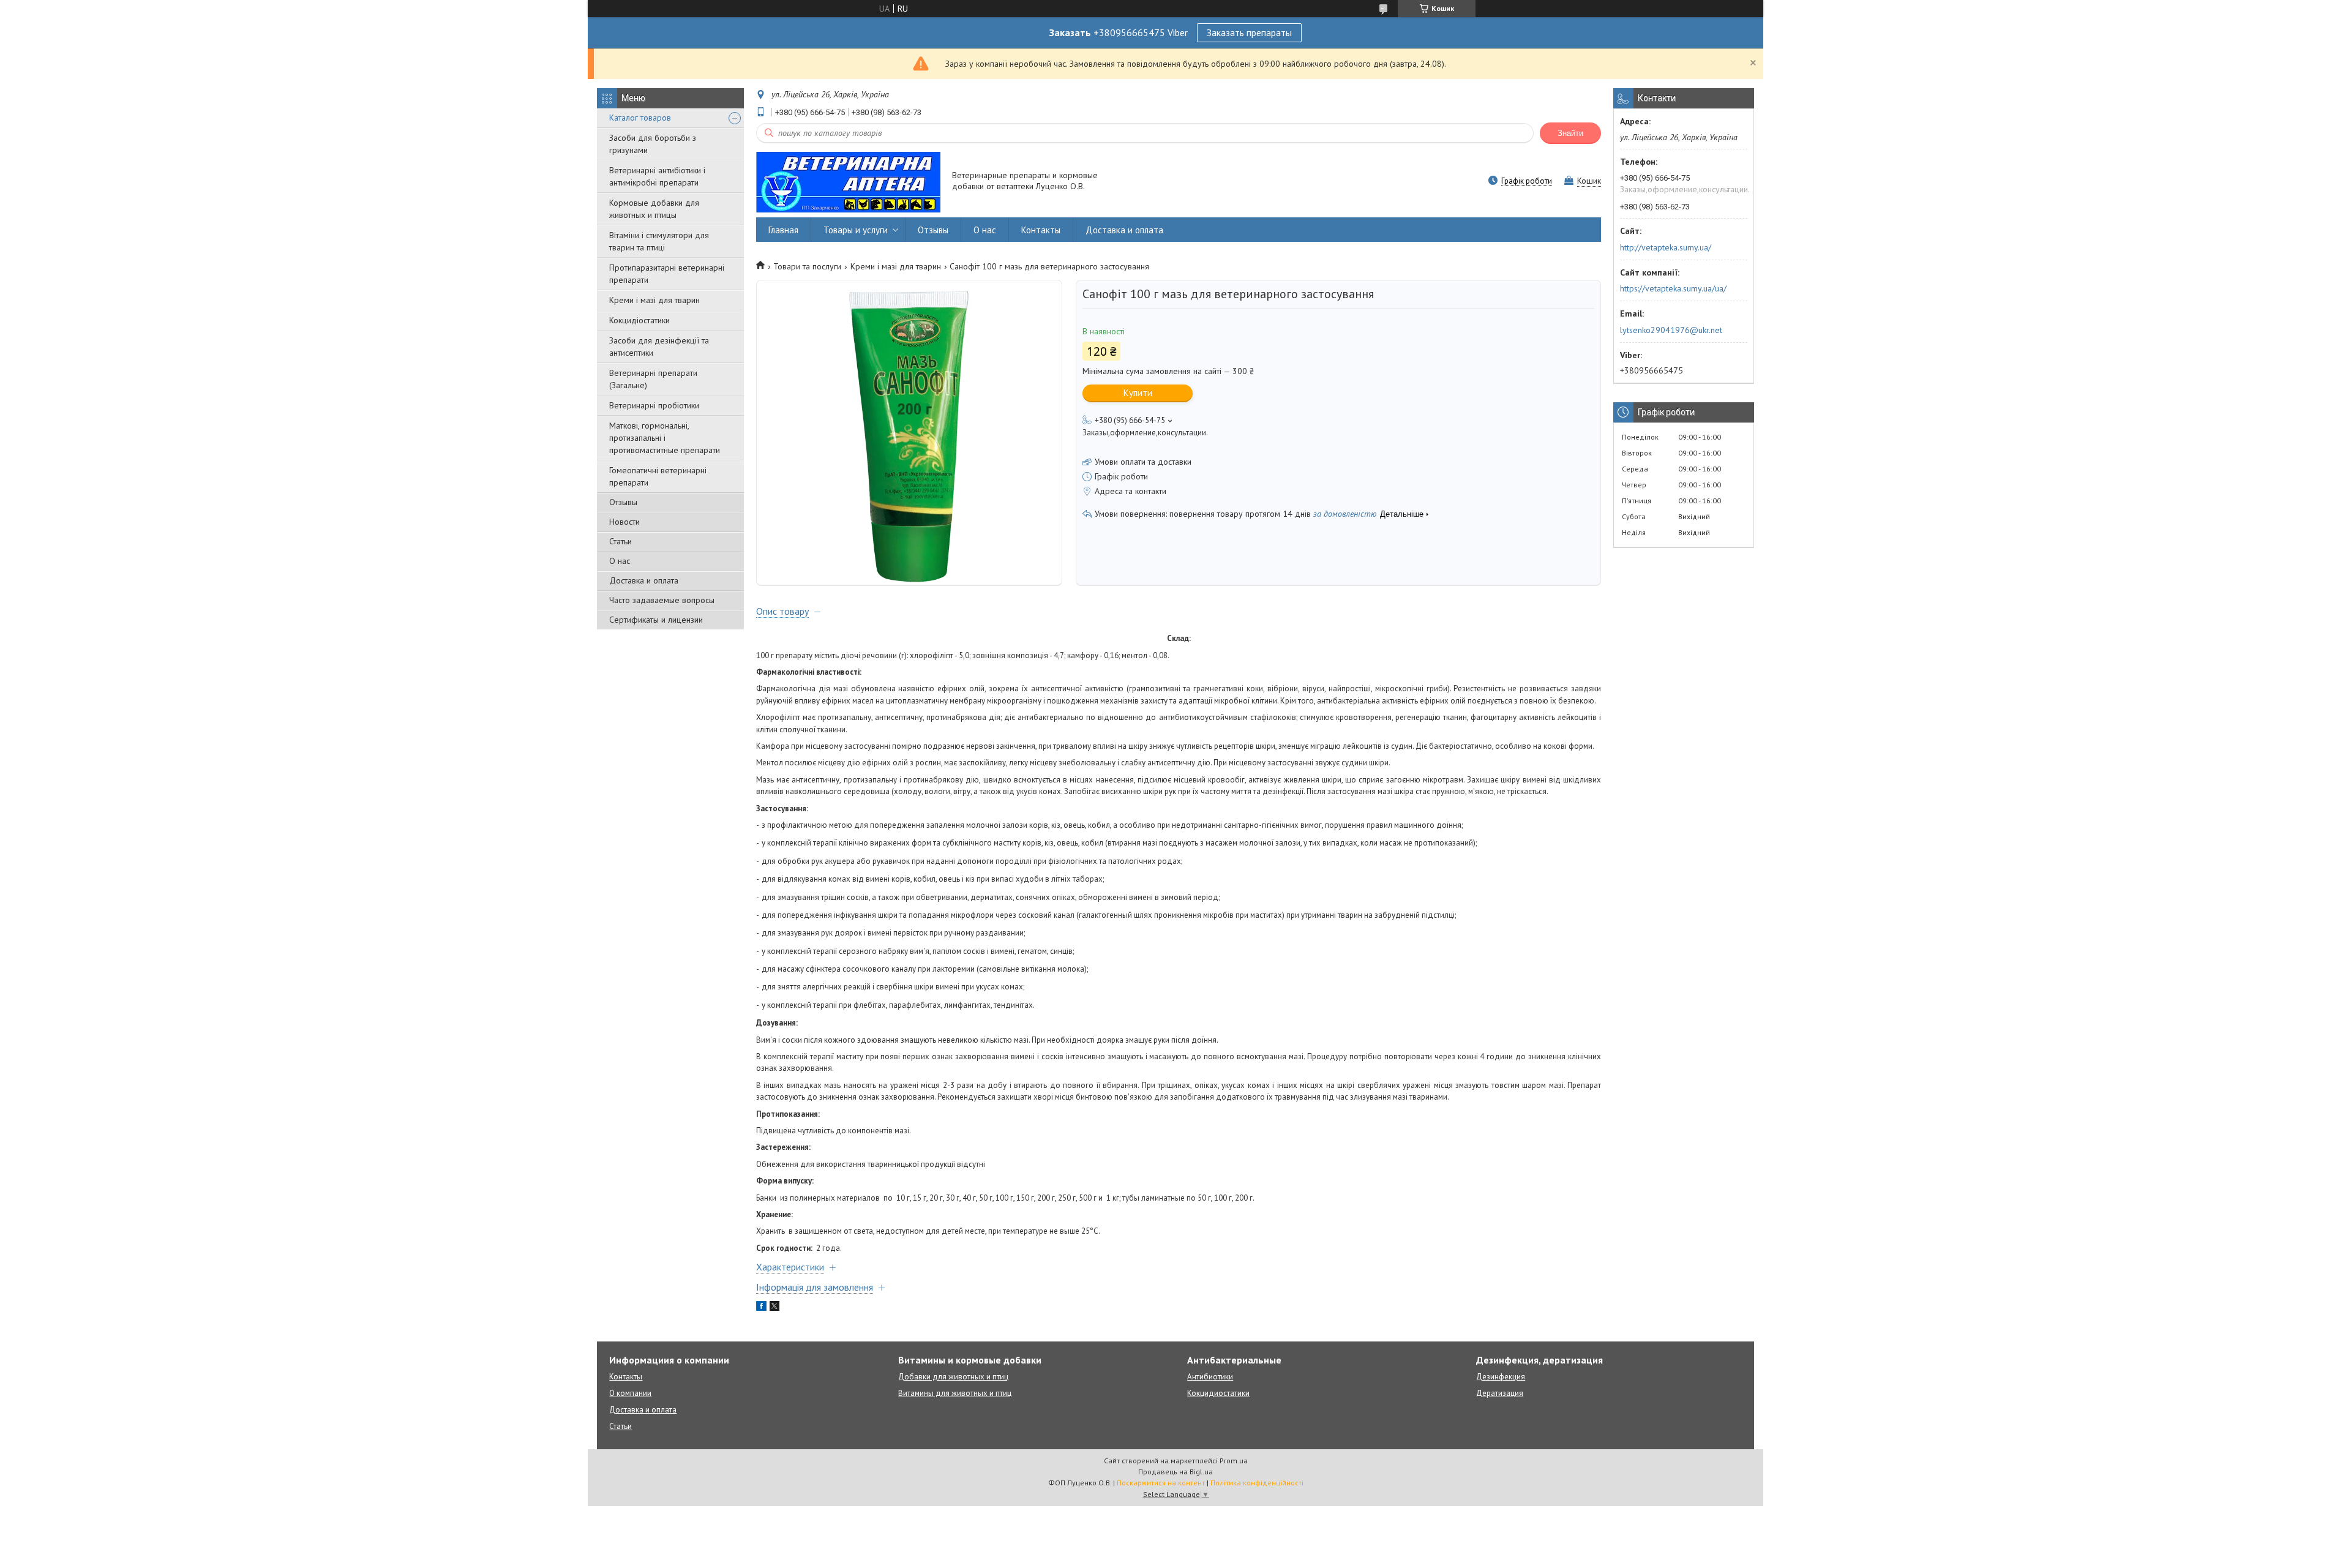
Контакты (1041, 230)
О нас (620, 561)
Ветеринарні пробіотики (654, 405)
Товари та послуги (807, 266)
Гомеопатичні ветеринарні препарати (658, 476)
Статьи (621, 541)
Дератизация (1500, 1393)
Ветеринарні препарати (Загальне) (653, 379)
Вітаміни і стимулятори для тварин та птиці (659, 241)
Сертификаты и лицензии (656, 620)
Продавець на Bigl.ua (1175, 1472)
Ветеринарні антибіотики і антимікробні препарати (657, 176)
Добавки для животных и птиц (953, 1377)
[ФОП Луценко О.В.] (848, 182)
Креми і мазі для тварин (654, 300)
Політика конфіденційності (1257, 1483)
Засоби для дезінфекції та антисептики (659, 347)
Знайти (1570, 133)
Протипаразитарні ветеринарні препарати (667, 274)
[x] (774, 1308)
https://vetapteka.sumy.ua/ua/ (1673, 288)
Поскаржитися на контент (1161, 1483)
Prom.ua (1234, 1461)
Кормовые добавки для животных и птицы (654, 209)
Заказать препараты (1249, 32)
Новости (624, 522)
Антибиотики (1210, 1377)
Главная (783, 230)
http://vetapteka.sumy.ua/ (1666, 247)
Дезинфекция (1501, 1377)
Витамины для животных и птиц (955, 1393)
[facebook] (761, 1308)
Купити (1138, 393)
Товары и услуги (856, 230)
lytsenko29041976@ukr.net (1671, 330)
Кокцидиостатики (1218, 1393)
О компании (630, 1393)
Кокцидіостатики (639, 320)
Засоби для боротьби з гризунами (653, 144)
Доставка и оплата (644, 580)
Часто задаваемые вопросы (662, 600)
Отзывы (623, 502)
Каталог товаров (640, 118)
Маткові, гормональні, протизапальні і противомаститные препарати (665, 438)
